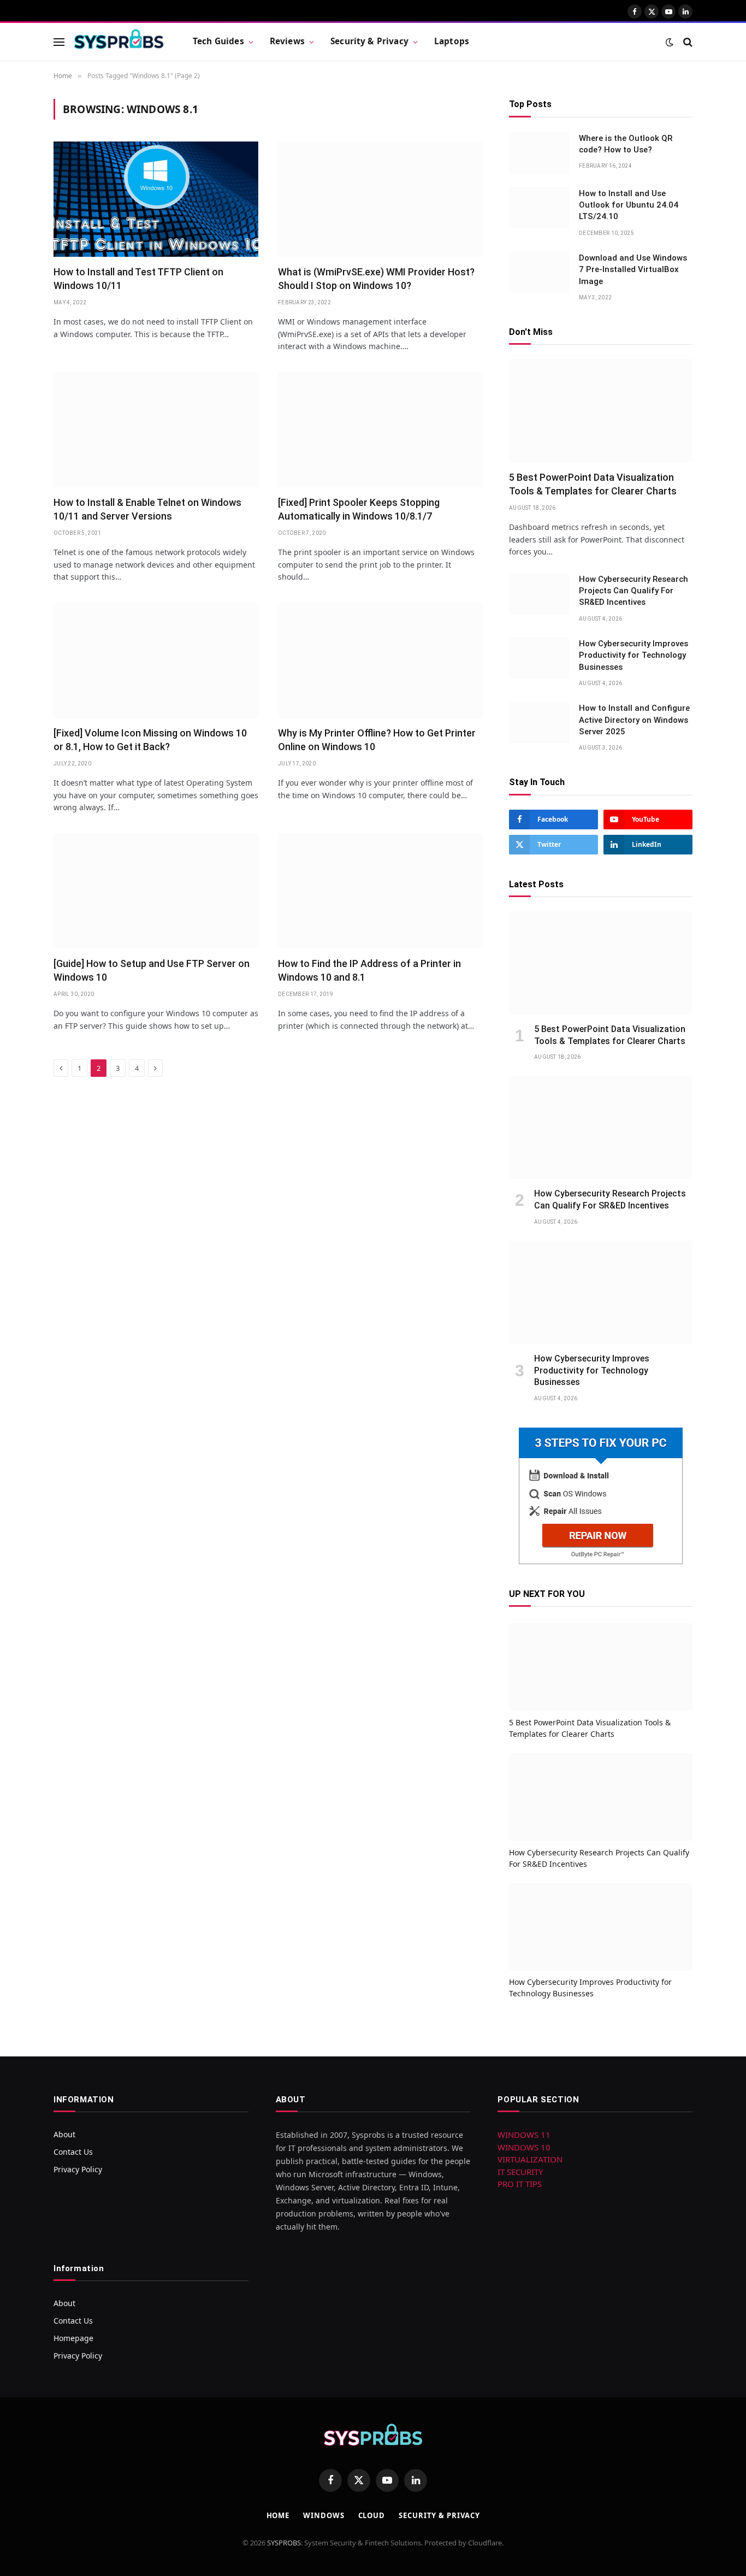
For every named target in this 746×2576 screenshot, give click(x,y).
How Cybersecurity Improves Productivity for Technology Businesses (633, 655)
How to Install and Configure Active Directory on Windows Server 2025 (634, 720)
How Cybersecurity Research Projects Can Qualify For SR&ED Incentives (633, 591)
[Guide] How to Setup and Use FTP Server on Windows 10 (152, 970)
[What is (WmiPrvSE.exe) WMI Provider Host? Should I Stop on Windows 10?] (380, 199)
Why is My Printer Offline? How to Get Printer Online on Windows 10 (377, 739)
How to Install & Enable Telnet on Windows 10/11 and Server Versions (147, 509)
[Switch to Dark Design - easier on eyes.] (670, 42)
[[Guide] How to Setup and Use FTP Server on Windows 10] (156, 891)
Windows (324, 2515)
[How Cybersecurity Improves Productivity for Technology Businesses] (539, 658)
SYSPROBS (284, 2543)
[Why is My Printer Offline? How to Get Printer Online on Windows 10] (380, 660)
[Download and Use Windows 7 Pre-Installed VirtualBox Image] (539, 272)
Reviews (287, 41)
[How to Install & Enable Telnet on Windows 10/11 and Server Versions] (156, 430)
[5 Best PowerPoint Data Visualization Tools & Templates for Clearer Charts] (601, 411)
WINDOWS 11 (524, 2135)
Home (278, 2515)
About (64, 2134)
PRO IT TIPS (520, 2184)
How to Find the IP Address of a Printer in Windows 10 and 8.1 (369, 970)
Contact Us (73, 2152)
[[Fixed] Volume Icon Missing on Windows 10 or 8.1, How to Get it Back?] (156, 660)
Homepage (73, 2338)
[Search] (687, 42)
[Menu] (59, 42)
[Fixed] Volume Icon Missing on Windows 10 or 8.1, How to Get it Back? (150, 739)
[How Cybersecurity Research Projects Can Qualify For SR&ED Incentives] (539, 593)
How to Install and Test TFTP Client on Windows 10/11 (138, 278)
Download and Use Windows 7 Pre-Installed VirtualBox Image (633, 270)
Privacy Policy (78, 2169)
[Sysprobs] (119, 42)
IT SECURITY (520, 2172)
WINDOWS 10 (524, 2147)
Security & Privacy (369, 41)
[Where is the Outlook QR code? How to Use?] (539, 152)
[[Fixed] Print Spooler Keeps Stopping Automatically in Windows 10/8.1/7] (380, 430)
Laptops (452, 41)
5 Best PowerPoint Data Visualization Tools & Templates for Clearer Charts (593, 484)
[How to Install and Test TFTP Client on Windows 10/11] (156, 199)
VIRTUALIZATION (530, 2159)
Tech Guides (218, 41)
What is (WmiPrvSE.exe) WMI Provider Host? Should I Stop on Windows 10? (376, 278)
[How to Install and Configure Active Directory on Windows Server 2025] (539, 722)
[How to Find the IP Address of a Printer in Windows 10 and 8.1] (380, 891)
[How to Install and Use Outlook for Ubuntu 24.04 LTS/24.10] (539, 208)
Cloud (372, 2515)
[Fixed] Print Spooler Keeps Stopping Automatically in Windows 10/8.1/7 (359, 509)
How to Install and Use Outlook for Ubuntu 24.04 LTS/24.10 (629, 205)
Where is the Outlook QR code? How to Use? (626, 144)
